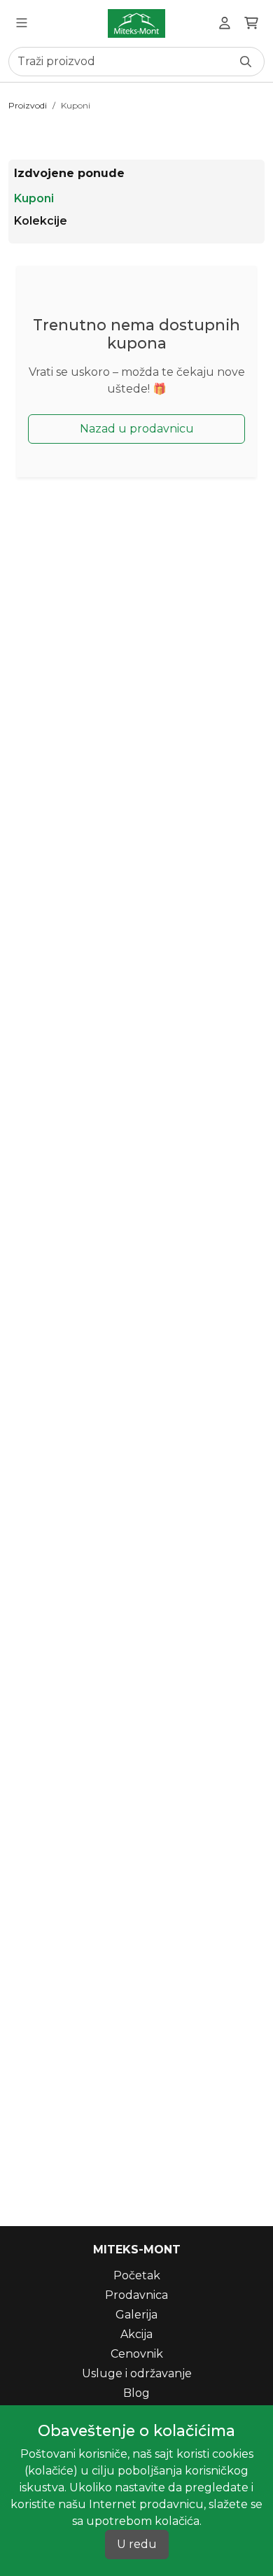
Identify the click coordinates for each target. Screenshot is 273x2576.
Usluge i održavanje (137, 2373)
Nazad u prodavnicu (137, 429)
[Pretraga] (246, 62)
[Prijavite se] (225, 23)
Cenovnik (137, 2354)
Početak (137, 2275)
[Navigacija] (22, 23)
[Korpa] (251, 23)
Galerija (136, 2315)
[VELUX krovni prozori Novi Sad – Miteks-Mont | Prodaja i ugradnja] (136, 23)
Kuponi (76, 105)
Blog (136, 2393)
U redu (137, 2544)
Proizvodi (28, 105)
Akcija (136, 2334)
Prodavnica (136, 2295)
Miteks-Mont (137, 2250)
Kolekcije (41, 221)
